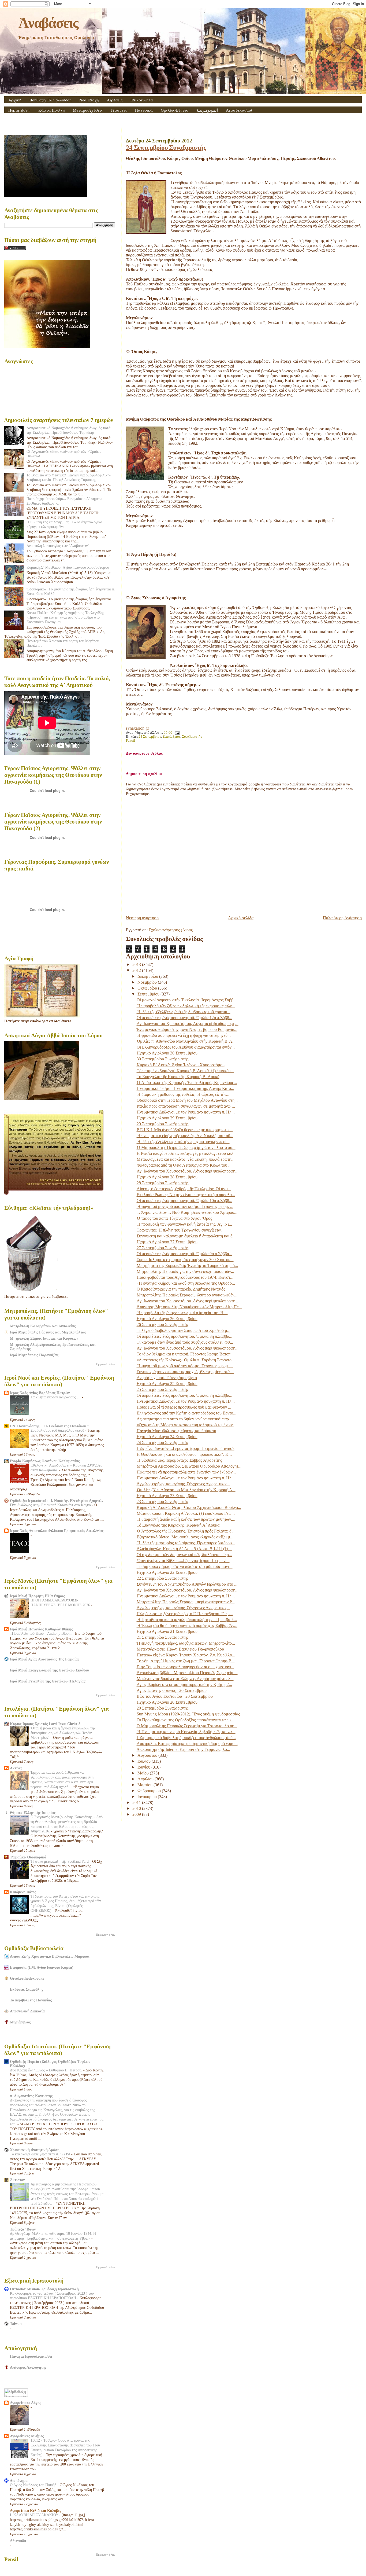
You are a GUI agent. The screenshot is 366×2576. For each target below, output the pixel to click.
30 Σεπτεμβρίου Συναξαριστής (163, 1059)
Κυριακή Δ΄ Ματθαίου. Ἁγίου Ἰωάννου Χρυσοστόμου (68, 567)
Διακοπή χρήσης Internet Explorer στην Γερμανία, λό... (183, 1749)
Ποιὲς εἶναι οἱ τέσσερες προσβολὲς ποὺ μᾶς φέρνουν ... (184, 1407)
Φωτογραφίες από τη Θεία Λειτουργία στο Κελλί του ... (184, 1165)
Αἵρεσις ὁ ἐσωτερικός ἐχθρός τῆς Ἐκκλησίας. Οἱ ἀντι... (184, 1189)
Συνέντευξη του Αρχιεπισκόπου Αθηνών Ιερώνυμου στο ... (187, 1584)
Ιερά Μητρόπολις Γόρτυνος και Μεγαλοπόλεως (48, 1332)
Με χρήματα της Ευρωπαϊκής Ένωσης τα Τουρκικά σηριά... (187, 1265)
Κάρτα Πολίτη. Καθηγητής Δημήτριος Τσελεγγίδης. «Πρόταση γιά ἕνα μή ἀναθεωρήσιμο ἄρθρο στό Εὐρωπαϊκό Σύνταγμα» (66, 617)
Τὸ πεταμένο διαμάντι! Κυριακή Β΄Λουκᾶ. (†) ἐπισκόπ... (185, 1071)
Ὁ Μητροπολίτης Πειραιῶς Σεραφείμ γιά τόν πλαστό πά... (186, 1147)
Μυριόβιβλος (20, 2022)
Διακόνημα (19, 2481)
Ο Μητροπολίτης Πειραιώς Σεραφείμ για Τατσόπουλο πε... (187, 1726)
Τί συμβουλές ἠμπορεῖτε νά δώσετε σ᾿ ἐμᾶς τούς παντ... (185, 1566)
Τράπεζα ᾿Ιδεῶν (23, 2229)
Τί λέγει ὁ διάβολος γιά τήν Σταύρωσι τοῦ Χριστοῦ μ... (184, 1330)
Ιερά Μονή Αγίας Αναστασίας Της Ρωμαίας (45, 1659)
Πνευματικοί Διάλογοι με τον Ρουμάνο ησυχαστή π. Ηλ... (186, 1112)
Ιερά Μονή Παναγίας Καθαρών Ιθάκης (41, 1629)
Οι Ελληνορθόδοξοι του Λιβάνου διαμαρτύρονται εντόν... (186, 1047)
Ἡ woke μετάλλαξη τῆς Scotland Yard (60, 1862)
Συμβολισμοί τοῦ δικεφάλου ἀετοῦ (58, 1430)
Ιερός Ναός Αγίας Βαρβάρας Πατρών (40, 1393)
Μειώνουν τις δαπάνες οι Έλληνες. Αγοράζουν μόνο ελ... (185, 1679)
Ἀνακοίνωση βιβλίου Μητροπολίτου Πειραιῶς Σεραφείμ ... (187, 1673)
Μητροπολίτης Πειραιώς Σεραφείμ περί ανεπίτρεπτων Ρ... (186, 1602)
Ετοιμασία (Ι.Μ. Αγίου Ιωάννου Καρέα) (42, 1967)
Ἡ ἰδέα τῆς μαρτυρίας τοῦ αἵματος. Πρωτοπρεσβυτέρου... (186, 1543)
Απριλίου (146, 1779)
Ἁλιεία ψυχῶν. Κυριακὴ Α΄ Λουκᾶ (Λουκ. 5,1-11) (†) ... (184, 1549)
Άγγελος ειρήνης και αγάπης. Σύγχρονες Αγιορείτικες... (183, 1484)
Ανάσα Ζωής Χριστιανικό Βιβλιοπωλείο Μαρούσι (50, 1956)
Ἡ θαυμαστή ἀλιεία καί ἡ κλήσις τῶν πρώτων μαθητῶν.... (186, 1519)
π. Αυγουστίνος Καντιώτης (31, 2096)
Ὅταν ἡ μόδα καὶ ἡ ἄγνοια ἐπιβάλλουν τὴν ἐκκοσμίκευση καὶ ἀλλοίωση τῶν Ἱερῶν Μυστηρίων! (63, 1733)
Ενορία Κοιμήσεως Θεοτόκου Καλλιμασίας (45, 1461)
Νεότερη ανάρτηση (142, 918)
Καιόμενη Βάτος (23, 1892)
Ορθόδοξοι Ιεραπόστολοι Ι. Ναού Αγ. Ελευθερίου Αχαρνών (57, 1501)
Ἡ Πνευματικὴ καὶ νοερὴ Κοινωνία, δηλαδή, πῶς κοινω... (186, 1732)
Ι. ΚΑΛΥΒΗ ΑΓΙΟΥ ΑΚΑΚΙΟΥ (35, 2515)
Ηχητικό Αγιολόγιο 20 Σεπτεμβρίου (167, 1702)
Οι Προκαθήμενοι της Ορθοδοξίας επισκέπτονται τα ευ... (185, 1720)
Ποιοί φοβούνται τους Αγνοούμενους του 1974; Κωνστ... (185, 1277)
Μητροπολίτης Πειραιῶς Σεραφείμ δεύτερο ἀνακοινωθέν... (187, 1295)
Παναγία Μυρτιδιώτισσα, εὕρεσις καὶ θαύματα (176, 1431)
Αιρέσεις (115, 100)
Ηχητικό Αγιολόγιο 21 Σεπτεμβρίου (167, 1631)
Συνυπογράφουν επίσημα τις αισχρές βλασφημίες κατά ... (185, 1372)
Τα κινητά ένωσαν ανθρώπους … (56, 1397)
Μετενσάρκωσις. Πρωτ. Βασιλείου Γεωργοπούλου (180, 1649)
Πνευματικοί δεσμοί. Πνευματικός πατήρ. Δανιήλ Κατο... (185, 1088)
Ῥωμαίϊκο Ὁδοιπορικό (28, 1857)
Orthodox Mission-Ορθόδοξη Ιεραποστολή (44, 2289)
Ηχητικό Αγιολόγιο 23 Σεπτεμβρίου (167, 1496)
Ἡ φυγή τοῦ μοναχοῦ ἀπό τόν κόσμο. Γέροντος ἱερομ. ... (185, 1206)
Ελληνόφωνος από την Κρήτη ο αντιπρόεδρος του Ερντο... (186, 1413)
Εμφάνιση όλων (106, 1364)
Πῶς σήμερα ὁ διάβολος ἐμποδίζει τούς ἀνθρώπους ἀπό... (186, 1738)
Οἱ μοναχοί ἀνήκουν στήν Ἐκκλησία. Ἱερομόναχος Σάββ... (187, 1000)
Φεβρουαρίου (150, 1791)
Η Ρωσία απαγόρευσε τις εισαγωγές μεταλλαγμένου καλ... (187, 1153)
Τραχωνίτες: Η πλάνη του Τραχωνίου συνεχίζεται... (181, 1230)
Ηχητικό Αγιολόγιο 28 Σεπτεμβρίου (167, 1177)
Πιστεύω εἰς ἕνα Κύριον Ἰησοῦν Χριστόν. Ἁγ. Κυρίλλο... (186, 1655)
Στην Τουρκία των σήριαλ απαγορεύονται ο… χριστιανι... (185, 1667)
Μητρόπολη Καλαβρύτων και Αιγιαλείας (43, 1326)
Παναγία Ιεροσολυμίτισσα (31, 2356)
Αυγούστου (148, 1755)
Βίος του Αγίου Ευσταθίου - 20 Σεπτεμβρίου (175, 1696)
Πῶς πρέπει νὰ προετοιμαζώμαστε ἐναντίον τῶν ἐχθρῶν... (186, 1472)
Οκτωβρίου (148, 988)
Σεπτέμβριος (171, 737)
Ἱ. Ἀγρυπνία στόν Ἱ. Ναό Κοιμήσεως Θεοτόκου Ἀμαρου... (187, 1212)
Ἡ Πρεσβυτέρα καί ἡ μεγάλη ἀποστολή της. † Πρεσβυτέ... (187, 1620)
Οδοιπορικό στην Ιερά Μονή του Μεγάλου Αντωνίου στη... (187, 1100)
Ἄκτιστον (17, 2180)
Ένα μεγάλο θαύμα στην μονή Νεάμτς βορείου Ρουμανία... (187, 1029)
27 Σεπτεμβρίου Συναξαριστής (163, 1248)
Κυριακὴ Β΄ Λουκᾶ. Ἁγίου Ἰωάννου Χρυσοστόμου (181, 1065)
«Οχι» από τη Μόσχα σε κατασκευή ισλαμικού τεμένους (185, 1425)
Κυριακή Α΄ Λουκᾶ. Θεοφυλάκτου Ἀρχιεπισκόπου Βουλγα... (189, 1507)
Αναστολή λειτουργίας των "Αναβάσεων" (58, 546)
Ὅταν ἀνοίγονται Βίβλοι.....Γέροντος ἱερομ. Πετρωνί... (183, 1561)
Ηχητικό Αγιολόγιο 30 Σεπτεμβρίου (167, 1053)
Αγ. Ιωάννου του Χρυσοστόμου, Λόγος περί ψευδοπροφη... (188, 1024)
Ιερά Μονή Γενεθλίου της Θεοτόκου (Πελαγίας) (48, 1681)
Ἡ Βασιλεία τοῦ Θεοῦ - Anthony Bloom (41, 1634)
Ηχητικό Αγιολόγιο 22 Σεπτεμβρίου (167, 1572)
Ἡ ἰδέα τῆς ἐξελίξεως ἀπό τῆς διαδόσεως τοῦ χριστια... (184, 1012)
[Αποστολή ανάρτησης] (176, 733)
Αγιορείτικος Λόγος (25, 2403)
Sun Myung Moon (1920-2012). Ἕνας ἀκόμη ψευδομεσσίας (188, 1714)
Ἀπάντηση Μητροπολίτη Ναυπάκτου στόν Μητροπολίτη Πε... (189, 1307)
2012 (137, 970)
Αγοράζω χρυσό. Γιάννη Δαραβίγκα (167, 1378)
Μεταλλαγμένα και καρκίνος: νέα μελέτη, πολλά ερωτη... (186, 1159)
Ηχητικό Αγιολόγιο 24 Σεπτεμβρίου (167, 1437)
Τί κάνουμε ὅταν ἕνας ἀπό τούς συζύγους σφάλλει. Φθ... (185, 1342)
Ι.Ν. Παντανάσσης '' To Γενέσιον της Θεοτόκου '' (50, 1426)
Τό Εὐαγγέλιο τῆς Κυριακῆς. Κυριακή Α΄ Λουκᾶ (178, 1525)
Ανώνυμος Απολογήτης (28, 2367)
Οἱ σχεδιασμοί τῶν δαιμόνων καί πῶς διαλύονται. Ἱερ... (184, 1555)
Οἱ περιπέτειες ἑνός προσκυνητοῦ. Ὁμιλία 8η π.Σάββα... (184, 1336)
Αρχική (15, 100)
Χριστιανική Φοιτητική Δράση (35, 2150)
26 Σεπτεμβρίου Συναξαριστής (163, 1324)
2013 (137, 964)
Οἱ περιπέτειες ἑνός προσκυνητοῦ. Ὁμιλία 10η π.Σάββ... (184, 1201)
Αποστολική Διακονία (27, 2011)
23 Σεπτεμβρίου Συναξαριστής (163, 1502)
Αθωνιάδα (18, 2541)
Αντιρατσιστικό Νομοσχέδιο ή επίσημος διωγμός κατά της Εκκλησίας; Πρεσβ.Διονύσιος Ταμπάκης (68, 430)
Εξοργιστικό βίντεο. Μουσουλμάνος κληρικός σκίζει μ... (185, 1537)
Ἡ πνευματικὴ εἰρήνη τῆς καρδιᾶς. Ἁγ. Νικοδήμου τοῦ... (185, 1136)
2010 (137, 1808)
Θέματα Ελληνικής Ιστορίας (33, 1813)
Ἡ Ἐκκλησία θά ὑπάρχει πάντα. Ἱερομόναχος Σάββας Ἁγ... (187, 1625)
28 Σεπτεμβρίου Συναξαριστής (163, 1183)
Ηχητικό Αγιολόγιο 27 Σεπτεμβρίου (167, 1242)
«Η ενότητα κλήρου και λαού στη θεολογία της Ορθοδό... (186, 1283)
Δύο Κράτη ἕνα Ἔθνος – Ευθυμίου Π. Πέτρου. (47, 2070)
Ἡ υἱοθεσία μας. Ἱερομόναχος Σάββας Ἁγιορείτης (179, 1460)
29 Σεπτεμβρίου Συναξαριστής (163, 1124)
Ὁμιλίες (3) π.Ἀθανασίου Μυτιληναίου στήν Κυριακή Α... (186, 1490)
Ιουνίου (144, 1767)
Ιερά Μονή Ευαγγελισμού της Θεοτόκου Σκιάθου (49, 1670)
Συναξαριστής (192, 737)
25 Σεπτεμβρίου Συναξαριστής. (163, 1389)
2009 (137, 1814)
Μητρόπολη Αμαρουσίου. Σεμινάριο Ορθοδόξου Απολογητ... (189, 1466)
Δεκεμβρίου (148, 976)
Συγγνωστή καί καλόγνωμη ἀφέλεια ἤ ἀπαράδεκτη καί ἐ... (186, 1236)
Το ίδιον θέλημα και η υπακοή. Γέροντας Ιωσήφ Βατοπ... (185, 1354)
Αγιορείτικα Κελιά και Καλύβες (36, 2511)
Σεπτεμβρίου (149, 994)
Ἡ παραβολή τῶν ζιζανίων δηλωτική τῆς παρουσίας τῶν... (186, 1006)
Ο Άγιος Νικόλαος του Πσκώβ (34, 2485)
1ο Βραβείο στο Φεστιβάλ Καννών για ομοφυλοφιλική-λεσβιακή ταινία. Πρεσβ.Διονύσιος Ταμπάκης (69, 477)
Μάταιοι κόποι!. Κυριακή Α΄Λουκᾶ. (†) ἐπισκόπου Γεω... (186, 1513)
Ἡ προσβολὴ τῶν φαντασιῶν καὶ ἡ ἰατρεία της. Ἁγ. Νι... (184, 1224)
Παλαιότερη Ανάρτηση (342, 918)
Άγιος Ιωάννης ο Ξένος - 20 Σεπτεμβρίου (172, 1690)
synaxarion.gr (137, 728)
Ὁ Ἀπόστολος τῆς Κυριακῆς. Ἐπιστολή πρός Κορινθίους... (187, 1083)
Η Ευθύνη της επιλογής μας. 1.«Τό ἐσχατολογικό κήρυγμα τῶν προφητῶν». (64, 524)
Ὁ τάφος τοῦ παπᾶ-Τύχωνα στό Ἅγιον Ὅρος (174, 1218)
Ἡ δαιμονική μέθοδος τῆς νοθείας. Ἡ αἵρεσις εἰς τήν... (183, 1094)
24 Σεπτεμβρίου (150, 737)
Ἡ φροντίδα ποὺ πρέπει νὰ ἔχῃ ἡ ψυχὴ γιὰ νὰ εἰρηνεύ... (184, 1035)
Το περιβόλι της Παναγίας (31, 2000)
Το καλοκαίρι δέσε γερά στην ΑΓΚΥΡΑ (41, 2154)
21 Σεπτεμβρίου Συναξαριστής (163, 1637)
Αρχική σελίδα (241, 918)
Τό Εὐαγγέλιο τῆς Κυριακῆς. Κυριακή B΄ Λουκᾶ (178, 1077)
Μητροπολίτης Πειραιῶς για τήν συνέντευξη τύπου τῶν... (185, 1271)
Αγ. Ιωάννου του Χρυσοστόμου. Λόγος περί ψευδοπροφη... (188, 1171)
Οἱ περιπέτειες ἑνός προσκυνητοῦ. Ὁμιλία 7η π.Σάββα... (184, 1395)
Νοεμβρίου (148, 982)
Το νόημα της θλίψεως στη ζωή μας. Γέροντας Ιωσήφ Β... (186, 1661)
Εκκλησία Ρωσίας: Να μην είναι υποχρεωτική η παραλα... (186, 1195)
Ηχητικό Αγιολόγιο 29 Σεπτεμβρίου (167, 1118)
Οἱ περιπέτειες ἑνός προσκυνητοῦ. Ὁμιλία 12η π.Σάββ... (184, 1018)
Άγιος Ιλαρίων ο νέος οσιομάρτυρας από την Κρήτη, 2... (184, 1684)
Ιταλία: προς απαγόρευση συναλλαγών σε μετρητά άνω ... (186, 1106)
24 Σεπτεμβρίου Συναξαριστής (166, 147)
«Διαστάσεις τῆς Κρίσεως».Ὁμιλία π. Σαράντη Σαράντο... (186, 1360)
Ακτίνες (16, 1768)
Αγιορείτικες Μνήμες (27, 2436)
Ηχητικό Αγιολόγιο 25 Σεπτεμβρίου (167, 1383)
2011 (137, 1803)
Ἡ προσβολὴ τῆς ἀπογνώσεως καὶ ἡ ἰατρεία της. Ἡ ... (182, 1313)
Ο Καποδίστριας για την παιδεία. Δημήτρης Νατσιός (181, 1289)
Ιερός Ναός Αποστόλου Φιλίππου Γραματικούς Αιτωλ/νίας (57, 1531)
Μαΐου (144, 1773)
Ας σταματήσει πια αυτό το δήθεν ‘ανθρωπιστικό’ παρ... (184, 1419)
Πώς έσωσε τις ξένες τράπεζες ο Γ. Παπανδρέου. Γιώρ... (185, 1614)
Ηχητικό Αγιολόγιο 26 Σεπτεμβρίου (167, 1319)
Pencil (130, 741)
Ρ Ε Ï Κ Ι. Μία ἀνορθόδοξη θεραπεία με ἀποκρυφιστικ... (185, 1130)
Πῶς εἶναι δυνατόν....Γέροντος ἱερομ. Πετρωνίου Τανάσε (186, 1448)
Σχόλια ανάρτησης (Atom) (171, 930)
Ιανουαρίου (148, 1797)
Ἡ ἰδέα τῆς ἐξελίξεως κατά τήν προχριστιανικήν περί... (183, 1142)
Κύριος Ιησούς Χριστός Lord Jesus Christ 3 (45, 1724)
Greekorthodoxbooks (27, 1978)
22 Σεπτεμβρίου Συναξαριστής (163, 1578)
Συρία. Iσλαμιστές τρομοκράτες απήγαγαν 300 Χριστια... (185, 1260)
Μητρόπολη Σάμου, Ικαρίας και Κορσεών (44, 1338)
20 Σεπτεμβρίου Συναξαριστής (163, 1708)
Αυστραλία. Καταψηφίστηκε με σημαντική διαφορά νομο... (187, 1743)
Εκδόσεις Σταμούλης (27, 1989)
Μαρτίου (145, 1785)
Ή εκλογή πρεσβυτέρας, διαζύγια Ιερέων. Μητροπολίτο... (186, 1643)
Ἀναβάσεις (48, 23)
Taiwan (16, 2324)
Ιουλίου (145, 1761)
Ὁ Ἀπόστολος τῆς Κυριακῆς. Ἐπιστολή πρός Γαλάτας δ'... (186, 1531)
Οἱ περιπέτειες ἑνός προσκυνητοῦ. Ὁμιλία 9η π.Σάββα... (184, 1254)
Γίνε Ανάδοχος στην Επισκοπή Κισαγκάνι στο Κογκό (51, 1505)
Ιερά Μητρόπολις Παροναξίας (34, 1355)
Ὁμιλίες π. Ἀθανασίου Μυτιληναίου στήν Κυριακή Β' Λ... (186, 1041)
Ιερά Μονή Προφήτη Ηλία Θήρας (37, 1596)
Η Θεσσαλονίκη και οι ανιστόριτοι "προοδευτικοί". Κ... (184, 1454)
